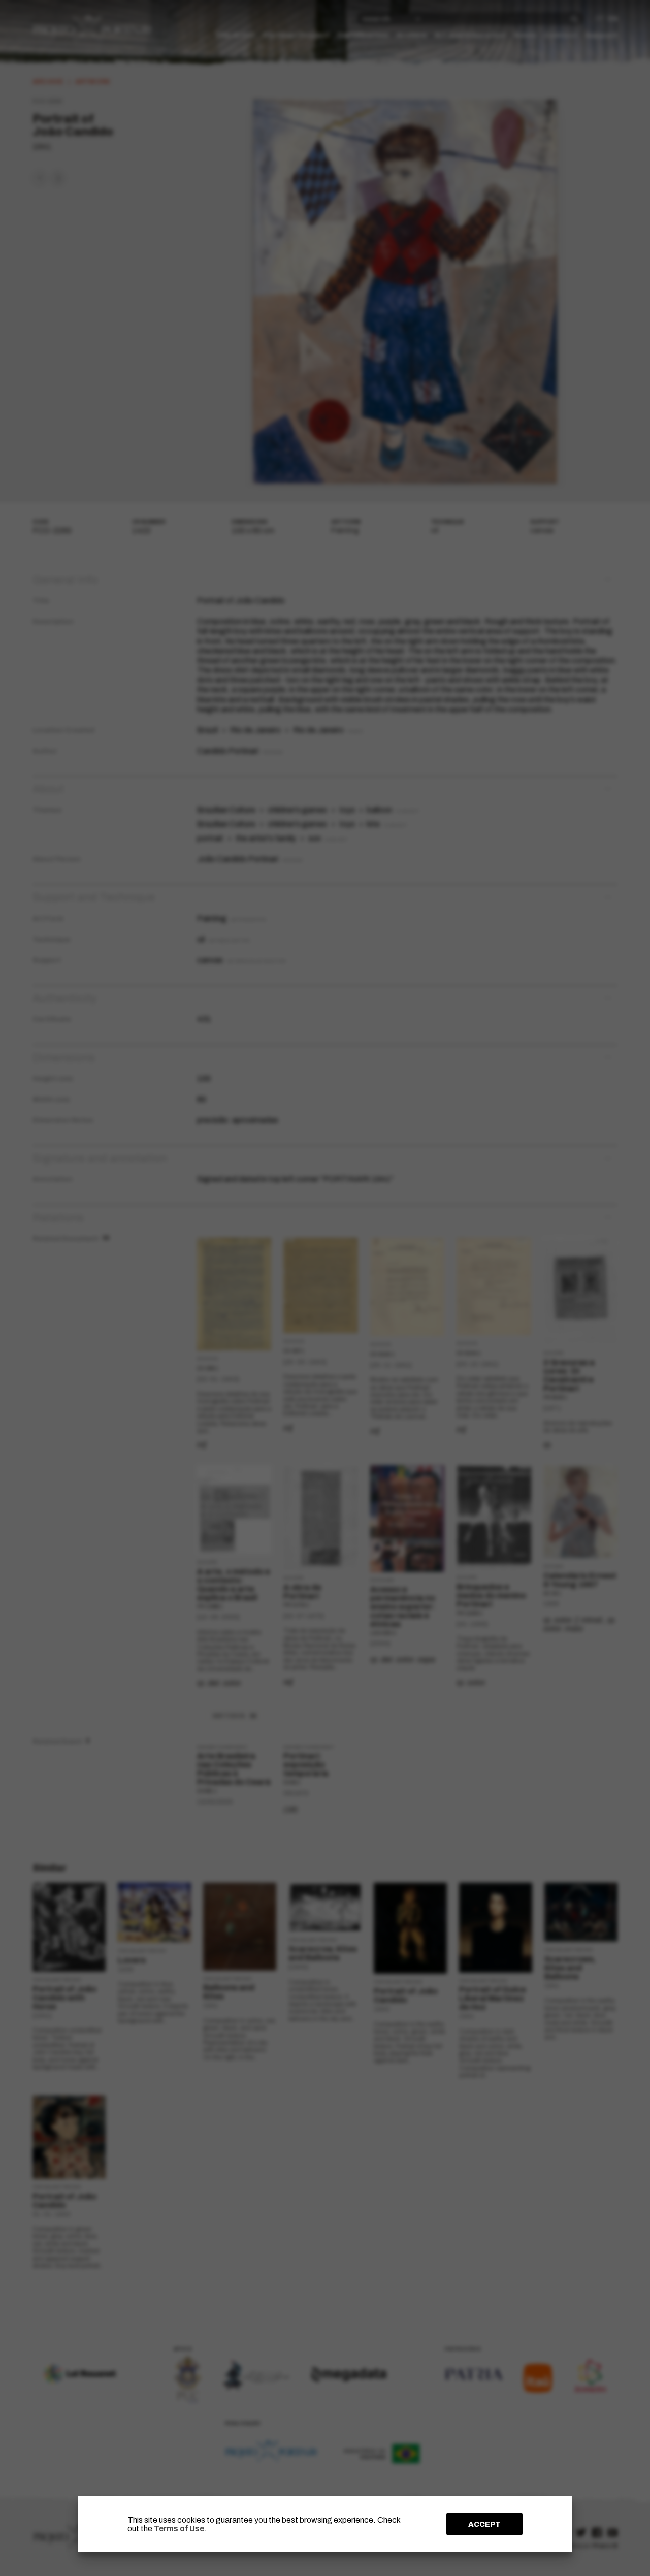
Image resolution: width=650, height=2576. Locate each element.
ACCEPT (484, 2524)
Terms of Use (179, 2529)
